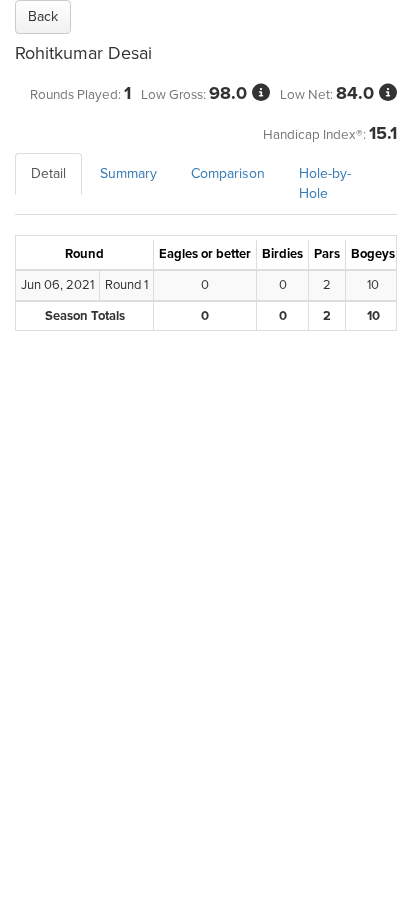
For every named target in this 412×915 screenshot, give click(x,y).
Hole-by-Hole (325, 183)
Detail (48, 173)
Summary (128, 173)
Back (43, 16)
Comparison (228, 173)
